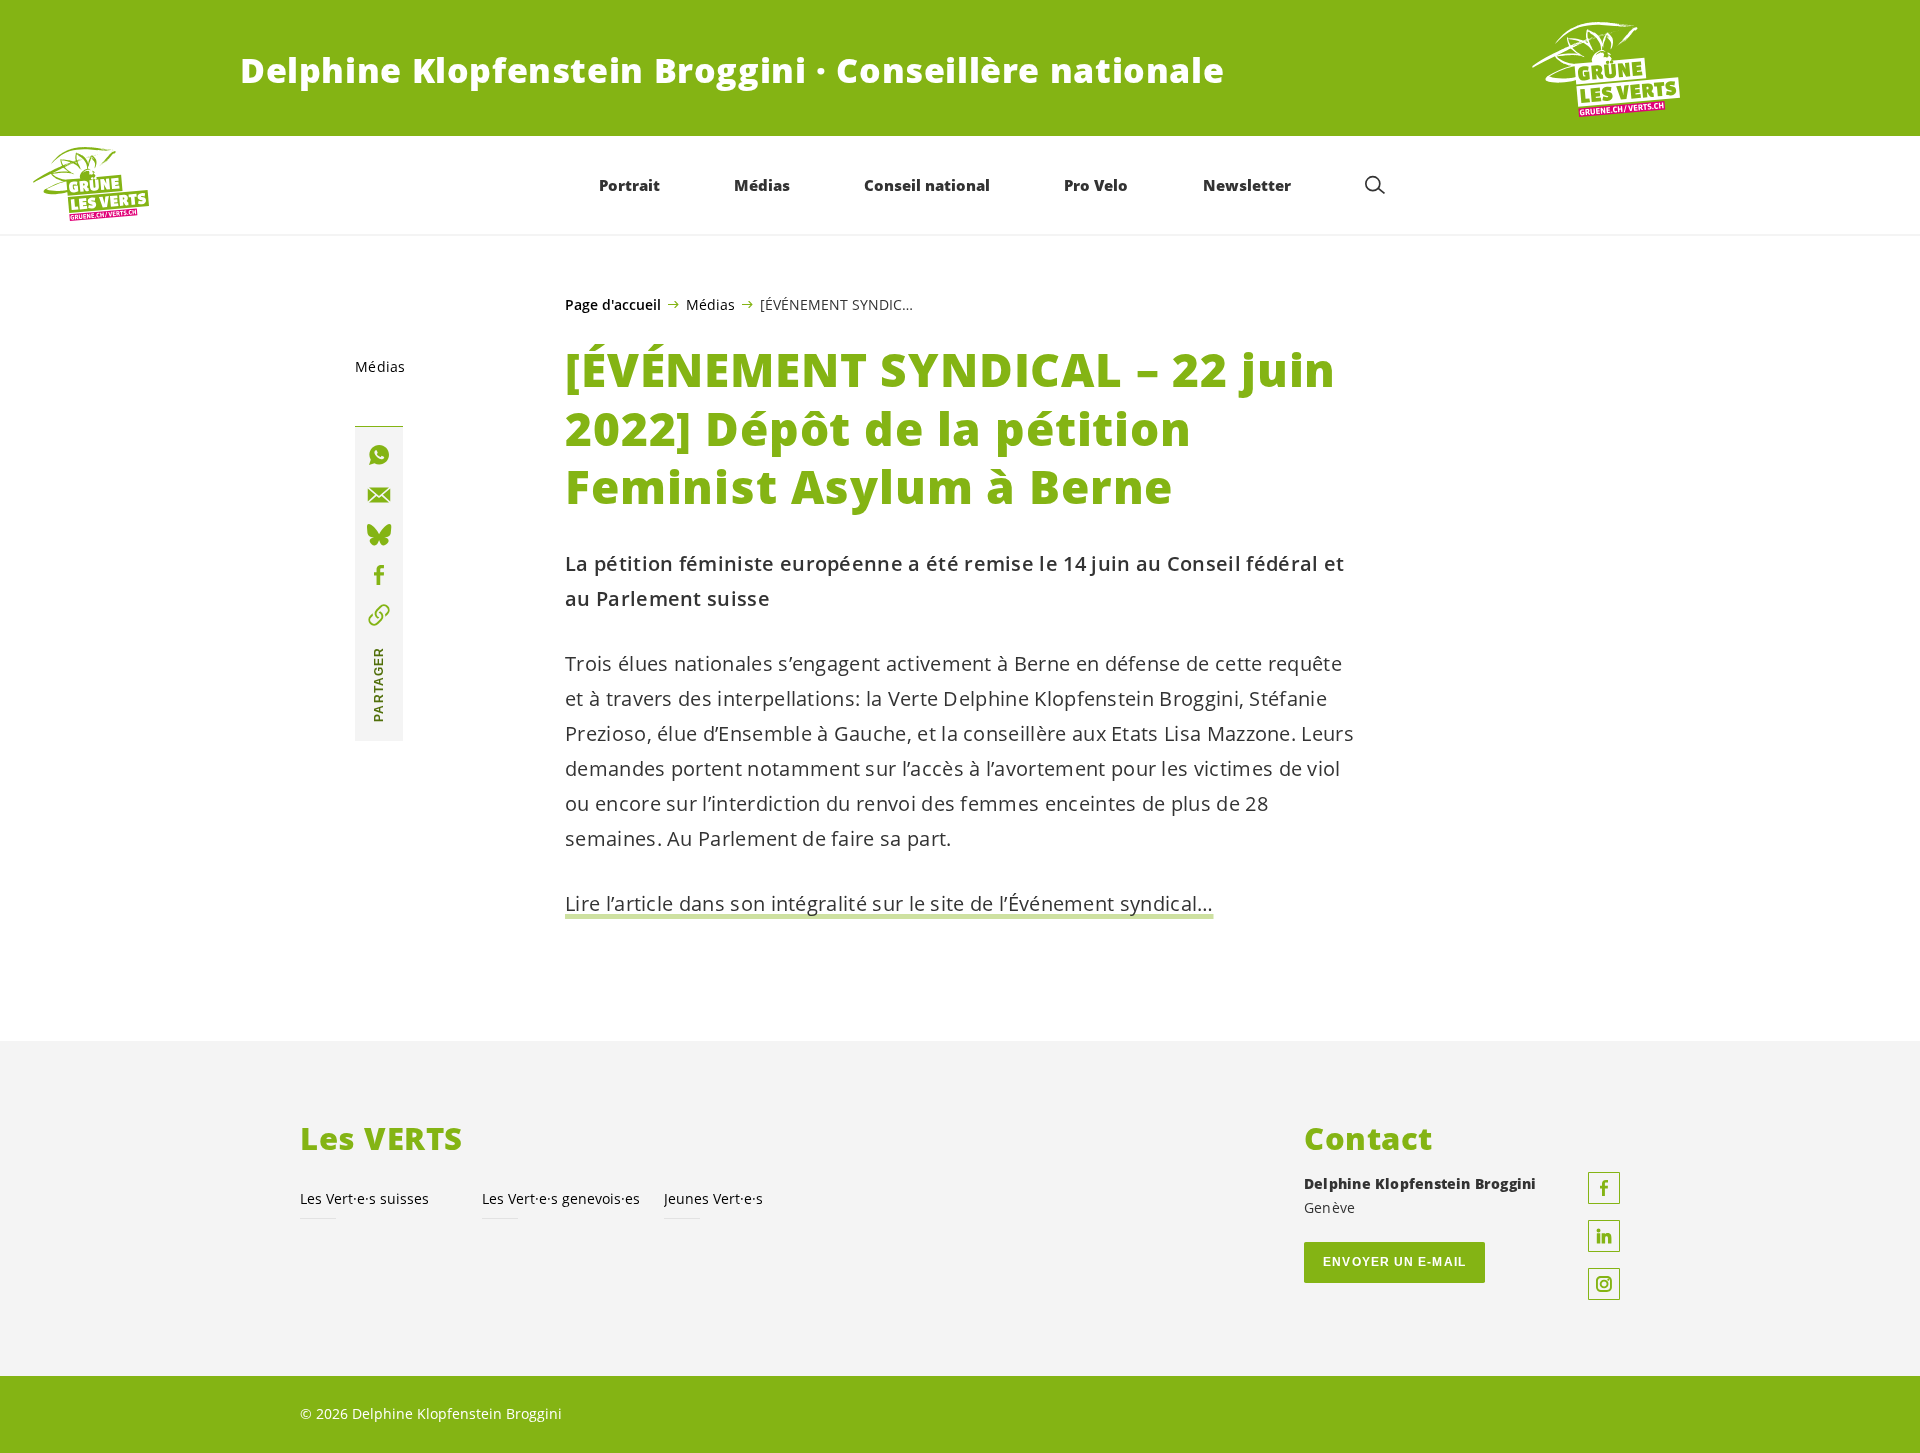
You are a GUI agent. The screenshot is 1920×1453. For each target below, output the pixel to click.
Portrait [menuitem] (629, 185)
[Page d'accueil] (1606, 70)
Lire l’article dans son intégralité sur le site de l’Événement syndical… (889, 903)
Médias (710, 304)
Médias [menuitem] (762, 185)
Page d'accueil (613, 305)
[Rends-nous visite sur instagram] (1604, 1284)
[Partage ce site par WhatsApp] (379, 455)
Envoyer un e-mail (1394, 1262)
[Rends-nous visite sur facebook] (1604, 1188)
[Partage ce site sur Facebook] (379, 575)
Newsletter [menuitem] (1247, 185)
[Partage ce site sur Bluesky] (379, 535)
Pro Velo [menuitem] (1096, 185)
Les (561, 1198)
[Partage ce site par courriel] (379, 495)
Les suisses (364, 1198)
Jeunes (713, 1198)
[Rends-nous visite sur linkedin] (1604, 1236)
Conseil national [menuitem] (927, 185)
